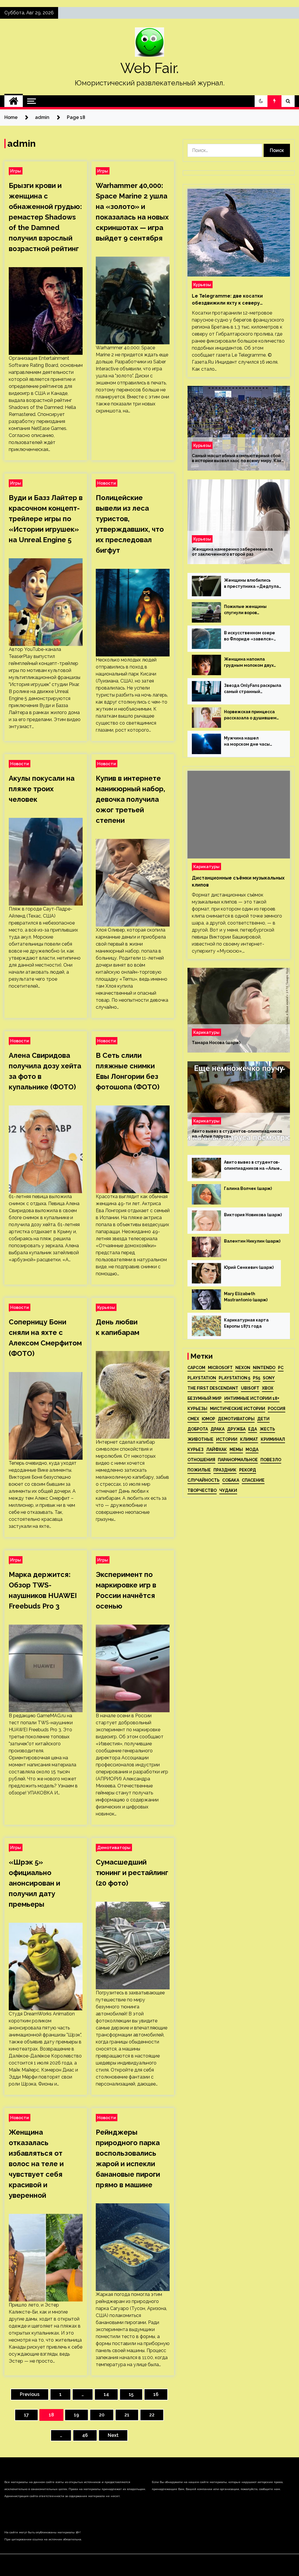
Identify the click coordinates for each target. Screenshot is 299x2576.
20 (102, 2415)
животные (200, 1439)
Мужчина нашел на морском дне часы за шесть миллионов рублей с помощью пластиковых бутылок (248, 742)
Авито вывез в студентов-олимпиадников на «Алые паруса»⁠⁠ (237, 1134)
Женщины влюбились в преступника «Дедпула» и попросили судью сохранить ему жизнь (253, 584)
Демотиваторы (114, 1847)
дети (263, 1419)
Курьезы (106, 1307)
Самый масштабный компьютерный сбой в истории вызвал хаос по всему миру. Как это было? (237, 458)
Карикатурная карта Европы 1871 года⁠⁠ (246, 1323)
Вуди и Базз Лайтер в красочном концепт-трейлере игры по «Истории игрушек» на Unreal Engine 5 (46, 519)
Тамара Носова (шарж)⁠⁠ (216, 1043)
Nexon (243, 1368)
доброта (198, 1429)
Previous (30, 2394)
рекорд (248, 1470)
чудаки (228, 1490)
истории (227, 1439)
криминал (273, 1439)
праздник (225, 1470)
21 (127, 2415)
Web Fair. (149, 68)
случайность (204, 1480)
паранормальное (238, 1460)
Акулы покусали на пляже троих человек (42, 789)
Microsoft (220, 1368)
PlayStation (202, 1378)
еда (253, 1429)
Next (113, 2435)
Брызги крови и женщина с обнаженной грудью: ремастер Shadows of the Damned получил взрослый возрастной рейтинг (45, 217)
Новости (107, 483)
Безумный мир (205, 1398)
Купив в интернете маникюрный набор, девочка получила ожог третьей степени (131, 799)
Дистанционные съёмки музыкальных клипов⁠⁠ (238, 881)
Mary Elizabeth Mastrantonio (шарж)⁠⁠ (246, 1297)
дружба (236, 1429)
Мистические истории (238, 1409)
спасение (253, 1480)
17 (26, 2415)
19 (77, 2415)
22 (152, 2415)
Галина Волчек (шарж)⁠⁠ (248, 1188)
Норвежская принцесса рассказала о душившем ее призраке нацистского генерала (252, 715)
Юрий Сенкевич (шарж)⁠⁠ (249, 1267)
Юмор (208, 1419)
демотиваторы (236, 1419)
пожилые (199, 1470)
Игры (16, 171)
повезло (271, 1460)
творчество (202, 1490)
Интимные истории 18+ (252, 1398)
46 (85, 2435)
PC (281, 1368)
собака (231, 1480)
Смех (193, 1419)
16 (156, 2394)
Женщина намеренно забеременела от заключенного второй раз (232, 552)
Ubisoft (250, 1388)
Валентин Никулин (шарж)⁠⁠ (252, 1241)
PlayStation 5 (234, 1378)
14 (106, 2394)
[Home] (14, 101)
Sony (269, 1378)
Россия (277, 1409)
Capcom (196, 1368)
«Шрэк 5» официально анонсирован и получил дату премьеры (34, 1883)
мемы (236, 1449)
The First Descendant (213, 1388)
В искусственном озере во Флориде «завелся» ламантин (250, 636)
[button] (261, 101)
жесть (267, 1429)
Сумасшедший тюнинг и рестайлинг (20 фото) (132, 1873)
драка (218, 1429)
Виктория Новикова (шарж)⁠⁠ (253, 1215)
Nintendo (264, 1368)
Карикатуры (206, 867)
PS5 (257, 1378)
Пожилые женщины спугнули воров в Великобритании (245, 610)
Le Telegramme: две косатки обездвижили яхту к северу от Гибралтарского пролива (227, 300)
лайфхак (217, 1449)
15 (131, 2394)
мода (252, 1449)
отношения (201, 1460)
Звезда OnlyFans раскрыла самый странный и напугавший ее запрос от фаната (253, 689)
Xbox (268, 1388)
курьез (195, 1449)
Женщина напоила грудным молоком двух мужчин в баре (249, 663)
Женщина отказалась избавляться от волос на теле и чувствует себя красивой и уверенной (36, 2164)
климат (249, 1439)
